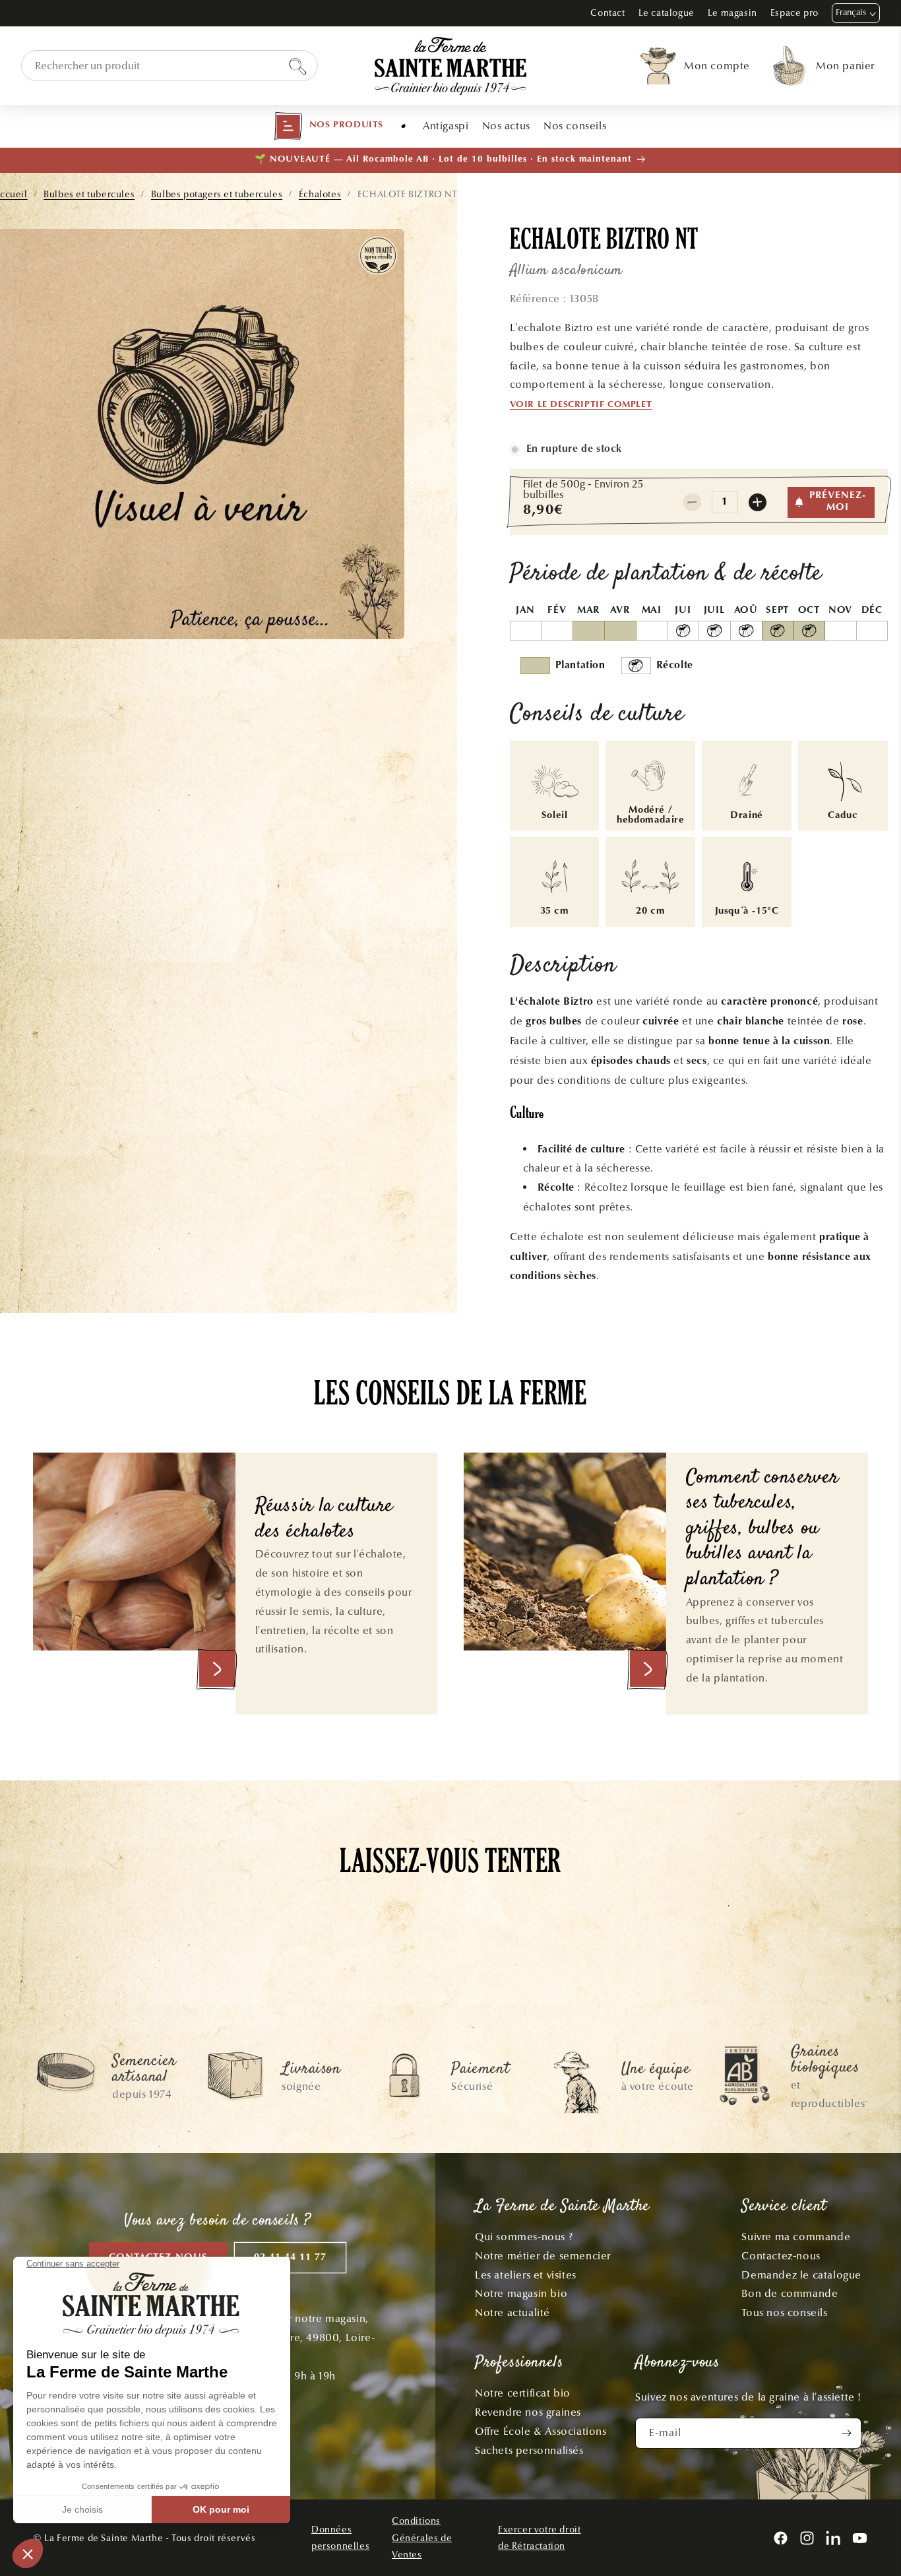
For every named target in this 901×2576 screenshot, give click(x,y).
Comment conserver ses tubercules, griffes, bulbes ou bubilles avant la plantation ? (762, 1529)
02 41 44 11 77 (290, 2258)
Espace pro (794, 13)
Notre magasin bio (521, 2293)
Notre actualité (513, 2312)
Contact (607, 13)
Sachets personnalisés (529, 2450)
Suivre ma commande (796, 2237)
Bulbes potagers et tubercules (217, 194)
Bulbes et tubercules (89, 194)
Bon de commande (790, 2293)
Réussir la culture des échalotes (324, 1520)
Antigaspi (446, 126)
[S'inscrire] (846, 2433)
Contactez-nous (781, 2256)
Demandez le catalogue (801, 2275)
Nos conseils (575, 126)
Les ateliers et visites (526, 2275)
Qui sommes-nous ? (524, 2237)
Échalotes (320, 194)
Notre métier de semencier (543, 2256)
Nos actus (506, 126)
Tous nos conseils (784, 2312)
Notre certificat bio (523, 2393)
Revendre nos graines (528, 2412)
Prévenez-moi (838, 502)
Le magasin (732, 13)
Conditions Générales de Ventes (422, 2537)
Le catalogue (667, 13)
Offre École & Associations (541, 2431)
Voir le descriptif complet (581, 405)
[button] (328, 126)
